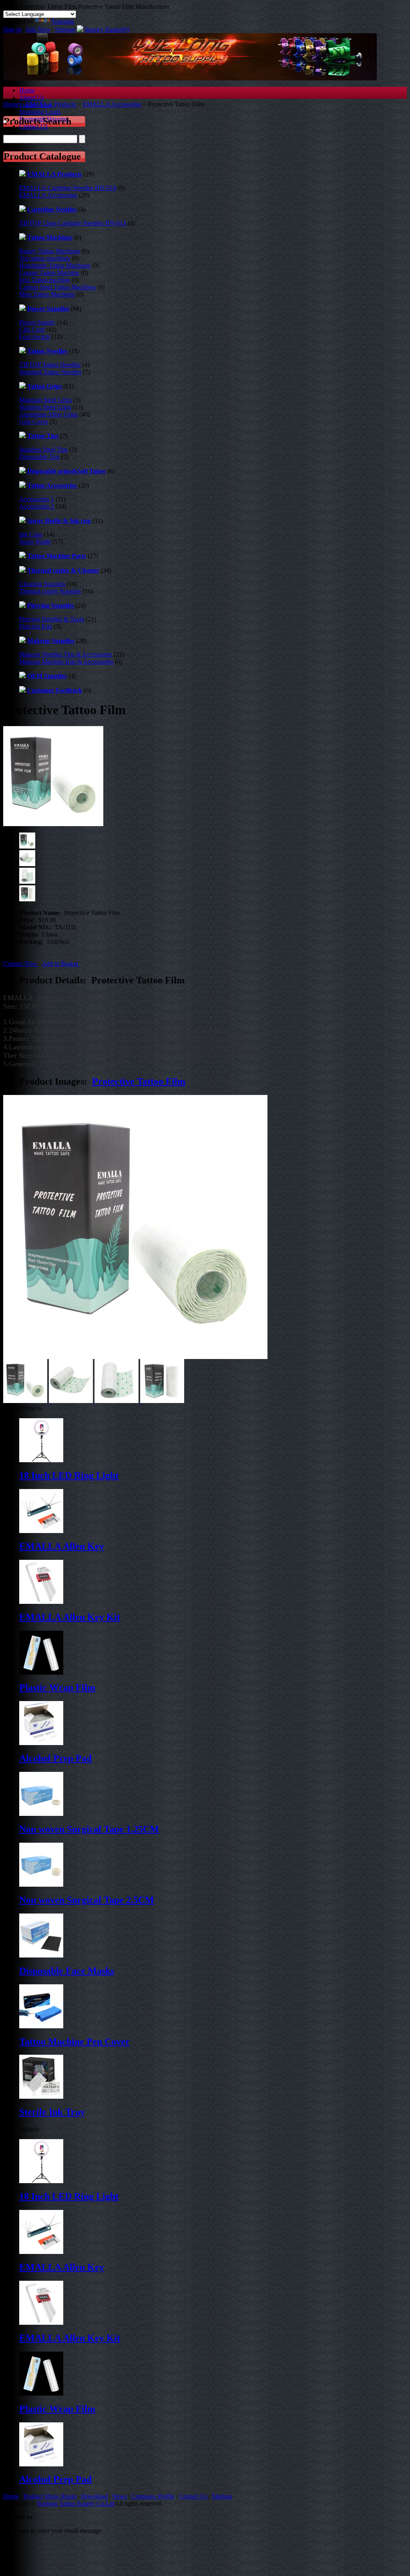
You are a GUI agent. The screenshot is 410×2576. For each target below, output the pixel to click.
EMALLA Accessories (112, 104)
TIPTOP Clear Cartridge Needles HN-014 (73, 223)
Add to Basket (61, 964)
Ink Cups (31, 534)
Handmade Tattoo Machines (55, 265)
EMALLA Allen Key (62, 1546)
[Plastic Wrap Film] (41, 2393)
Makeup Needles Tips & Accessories (66, 654)
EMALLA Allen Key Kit (70, 1617)
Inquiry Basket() (107, 29)
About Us (32, 97)
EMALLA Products (51, 104)
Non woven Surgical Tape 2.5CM (87, 1900)
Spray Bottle (35, 541)
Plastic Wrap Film (57, 1687)
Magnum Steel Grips (45, 400)
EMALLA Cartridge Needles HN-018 (68, 188)
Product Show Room (50, 2496)
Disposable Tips (39, 457)
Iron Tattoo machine (45, 280)
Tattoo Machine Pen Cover (74, 2042)
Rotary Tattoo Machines (50, 251)
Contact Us (193, 2496)
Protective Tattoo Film (139, 1081)
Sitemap (65, 29)
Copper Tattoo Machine (49, 273)
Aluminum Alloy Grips (48, 414)
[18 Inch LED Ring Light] (41, 2181)
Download (94, 2496)
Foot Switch (35, 337)
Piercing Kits (36, 626)
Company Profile (153, 2496)
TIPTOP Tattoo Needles (50, 365)
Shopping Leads (40, 112)
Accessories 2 (37, 506)
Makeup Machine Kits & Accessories (66, 662)
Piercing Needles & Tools (52, 619)
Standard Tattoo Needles (50, 372)
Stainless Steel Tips (43, 449)
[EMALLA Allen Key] (41, 2252)
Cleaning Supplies (42, 584)
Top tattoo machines (45, 258)
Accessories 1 (37, 499)
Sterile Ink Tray (52, 2112)
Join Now (38, 29)
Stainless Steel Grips (45, 407)
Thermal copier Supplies (50, 591)
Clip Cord (32, 329)
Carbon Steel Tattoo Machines (57, 287)
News (120, 2496)
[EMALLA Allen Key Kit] (41, 2323)
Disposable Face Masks (67, 1971)
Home (27, 90)
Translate (63, 21)
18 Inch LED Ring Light (69, 1475)
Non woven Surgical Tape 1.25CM (89, 1829)
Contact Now (21, 964)
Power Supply (37, 322)
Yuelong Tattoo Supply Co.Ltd (75, 2503)
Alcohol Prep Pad (55, 1758)
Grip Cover (34, 421)
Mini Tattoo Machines (47, 294)
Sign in (12, 29)
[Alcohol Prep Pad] (41, 2464)
